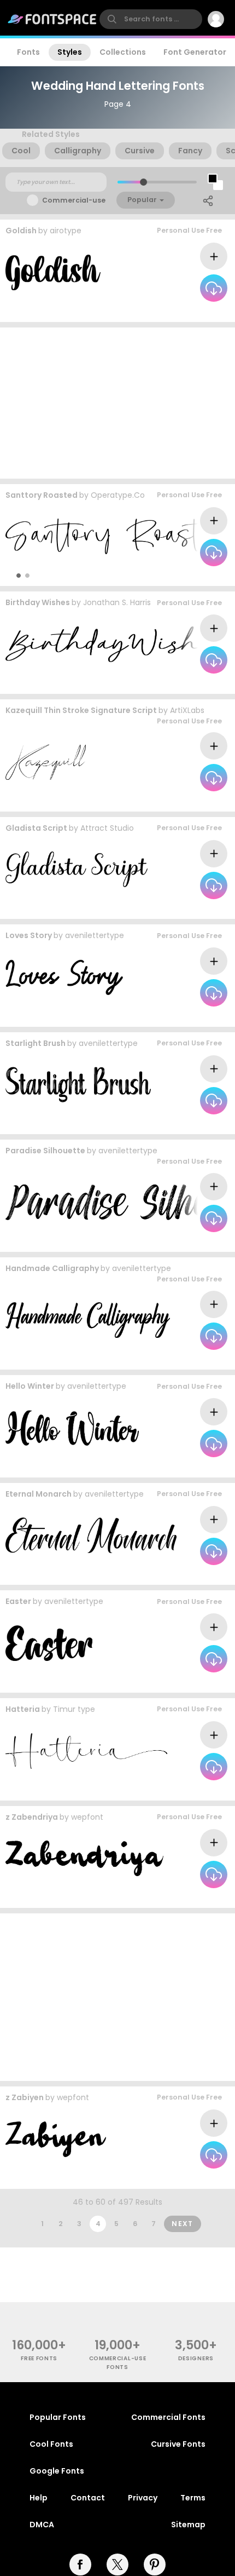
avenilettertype (95, 935)
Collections (123, 52)
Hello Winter (30, 1386)
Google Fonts (57, 2471)
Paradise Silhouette (45, 1151)
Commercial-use (74, 200)
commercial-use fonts (118, 2362)
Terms (193, 2498)
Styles (70, 52)
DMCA (42, 2525)
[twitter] (117, 2565)
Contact (88, 2498)
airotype (66, 231)
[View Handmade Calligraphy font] (88, 1320)
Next (183, 2224)
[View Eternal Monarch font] (91, 1535)
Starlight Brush (36, 1043)
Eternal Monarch (39, 1494)
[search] (151, 19)
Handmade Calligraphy (52, 1268)
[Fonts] (52, 19)
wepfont (87, 1817)
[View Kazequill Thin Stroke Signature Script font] (46, 762)
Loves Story (29, 935)
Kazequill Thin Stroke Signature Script (81, 710)
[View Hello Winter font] (72, 1428)
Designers (196, 2358)
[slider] (143, 182)
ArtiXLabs (187, 710)
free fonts (39, 2358)
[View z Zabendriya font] (84, 1858)
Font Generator (195, 52)
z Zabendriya (32, 1817)
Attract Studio (107, 828)
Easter (18, 1601)
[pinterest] (155, 2565)
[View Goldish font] (53, 272)
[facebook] (80, 2565)
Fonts (28, 52)
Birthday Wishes (38, 602)
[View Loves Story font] (64, 977)
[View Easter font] (49, 1643)
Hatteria (23, 1709)
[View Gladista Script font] (77, 869)
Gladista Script (36, 828)
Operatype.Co (118, 495)
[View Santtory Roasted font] (113, 536)
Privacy (143, 2498)
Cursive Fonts (178, 2444)
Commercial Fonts (168, 2417)
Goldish (21, 231)
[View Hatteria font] (86, 1751)
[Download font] (214, 288)
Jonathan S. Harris (117, 602)
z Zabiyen (25, 2097)
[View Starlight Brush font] (78, 1085)
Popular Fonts (58, 2417)
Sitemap (188, 2525)
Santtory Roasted (42, 495)
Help (39, 2498)
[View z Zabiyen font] (56, 2139)
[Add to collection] (214, 256)
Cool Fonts (51, 2444)
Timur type (74, 1709)
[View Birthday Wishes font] (116, 644)
